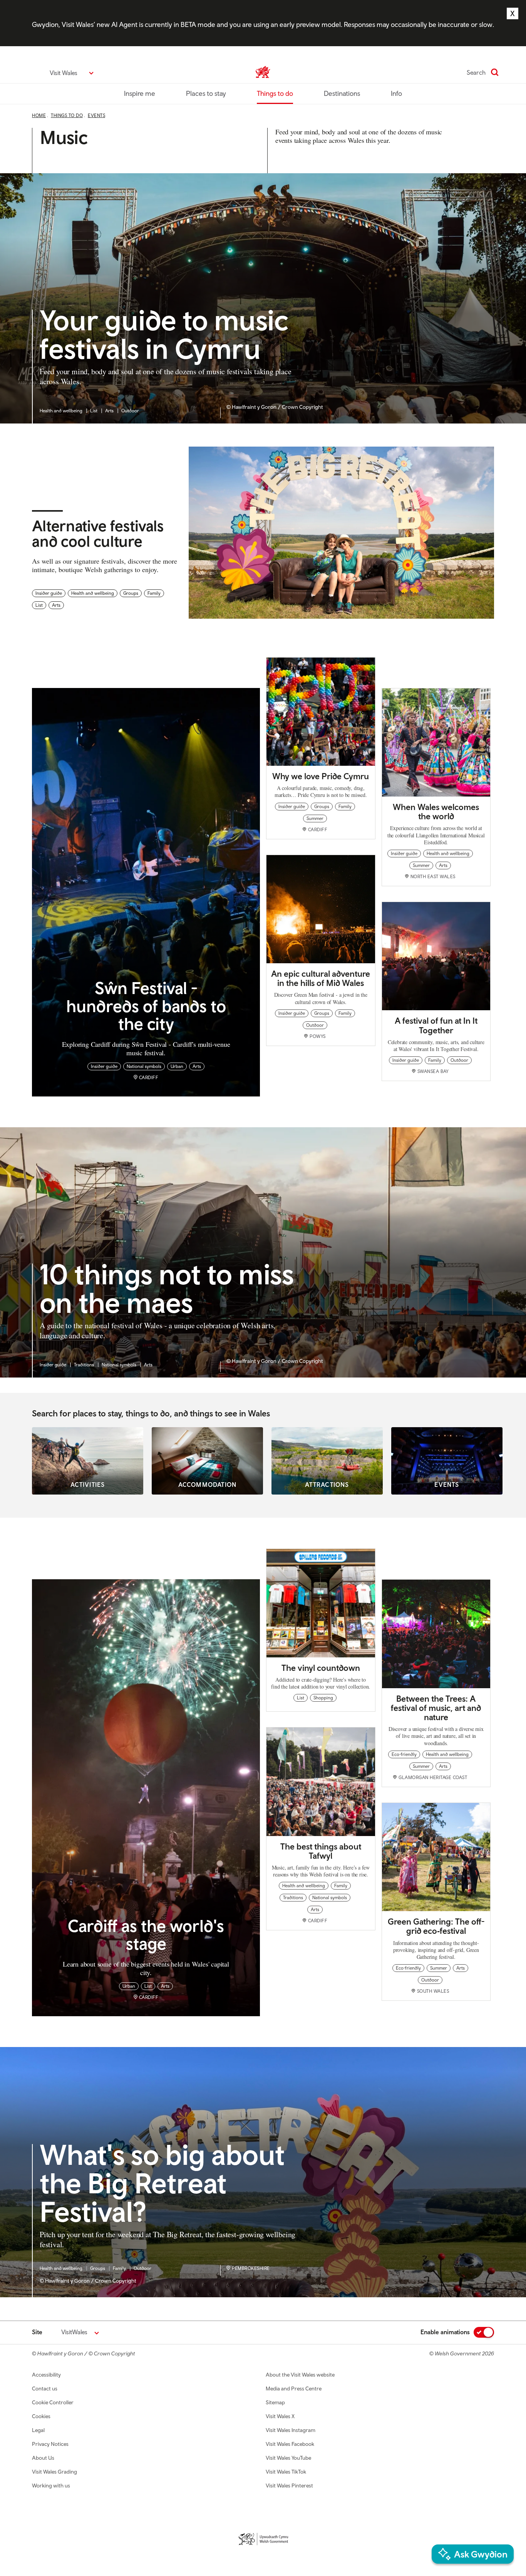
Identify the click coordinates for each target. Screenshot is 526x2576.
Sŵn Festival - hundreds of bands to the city (146, 1005)
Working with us (51, 2486)
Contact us (45, 2389)
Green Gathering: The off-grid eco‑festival (436, 1926)
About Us (43, 2458)
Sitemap (275, 2402)
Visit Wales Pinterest (289, 2486)
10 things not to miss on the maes (167, 1289)
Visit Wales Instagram (291, 2430)
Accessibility (46, 2375)
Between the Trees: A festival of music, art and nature (436, 1708)
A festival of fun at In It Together (436, 1025)
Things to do (275, 93)
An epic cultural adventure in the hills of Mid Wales (321, 978)
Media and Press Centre (294, 2389)
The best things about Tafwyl (321, 1851)
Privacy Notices (50, 2444)
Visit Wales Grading (54, 2472)
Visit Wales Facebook (290, 2444)
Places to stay (206, 93)
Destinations (342, 93)
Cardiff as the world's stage (146, 1934)
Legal (38, 2430)
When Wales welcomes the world (436, 812)
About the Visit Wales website (300, 2375)
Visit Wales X (280, 2416)
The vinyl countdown (321, 1668)
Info (396, 93)
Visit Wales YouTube (288, 2458)
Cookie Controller (53, 2402)
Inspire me (140, 93)
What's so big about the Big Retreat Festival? (162, 2184)
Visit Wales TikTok (286, 2472)
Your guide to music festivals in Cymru (164, 335)
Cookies (41, 2416)
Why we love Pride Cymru (321, 776)
